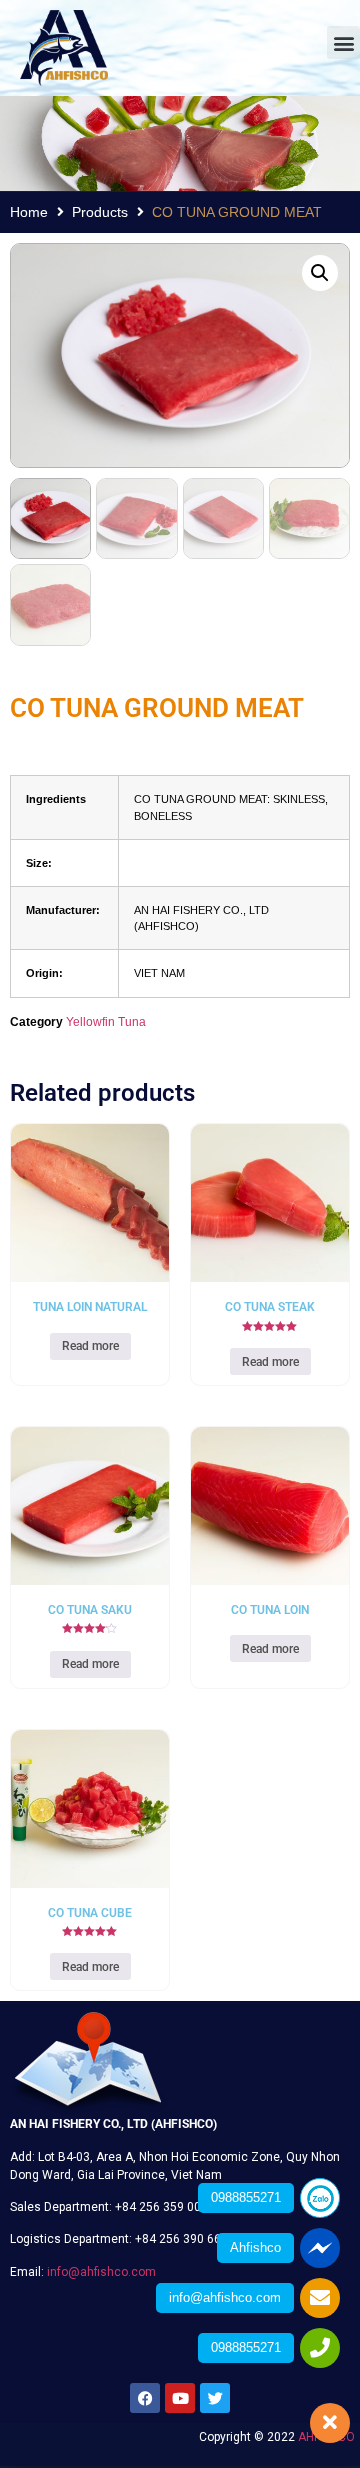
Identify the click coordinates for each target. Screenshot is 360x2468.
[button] (343, 42)
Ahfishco (255, 2247)
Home (29, 212)
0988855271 (246, 2197)
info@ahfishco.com (101, 2272)
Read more (90, 1346)
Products (100, 212)
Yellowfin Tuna (106, 1022)
